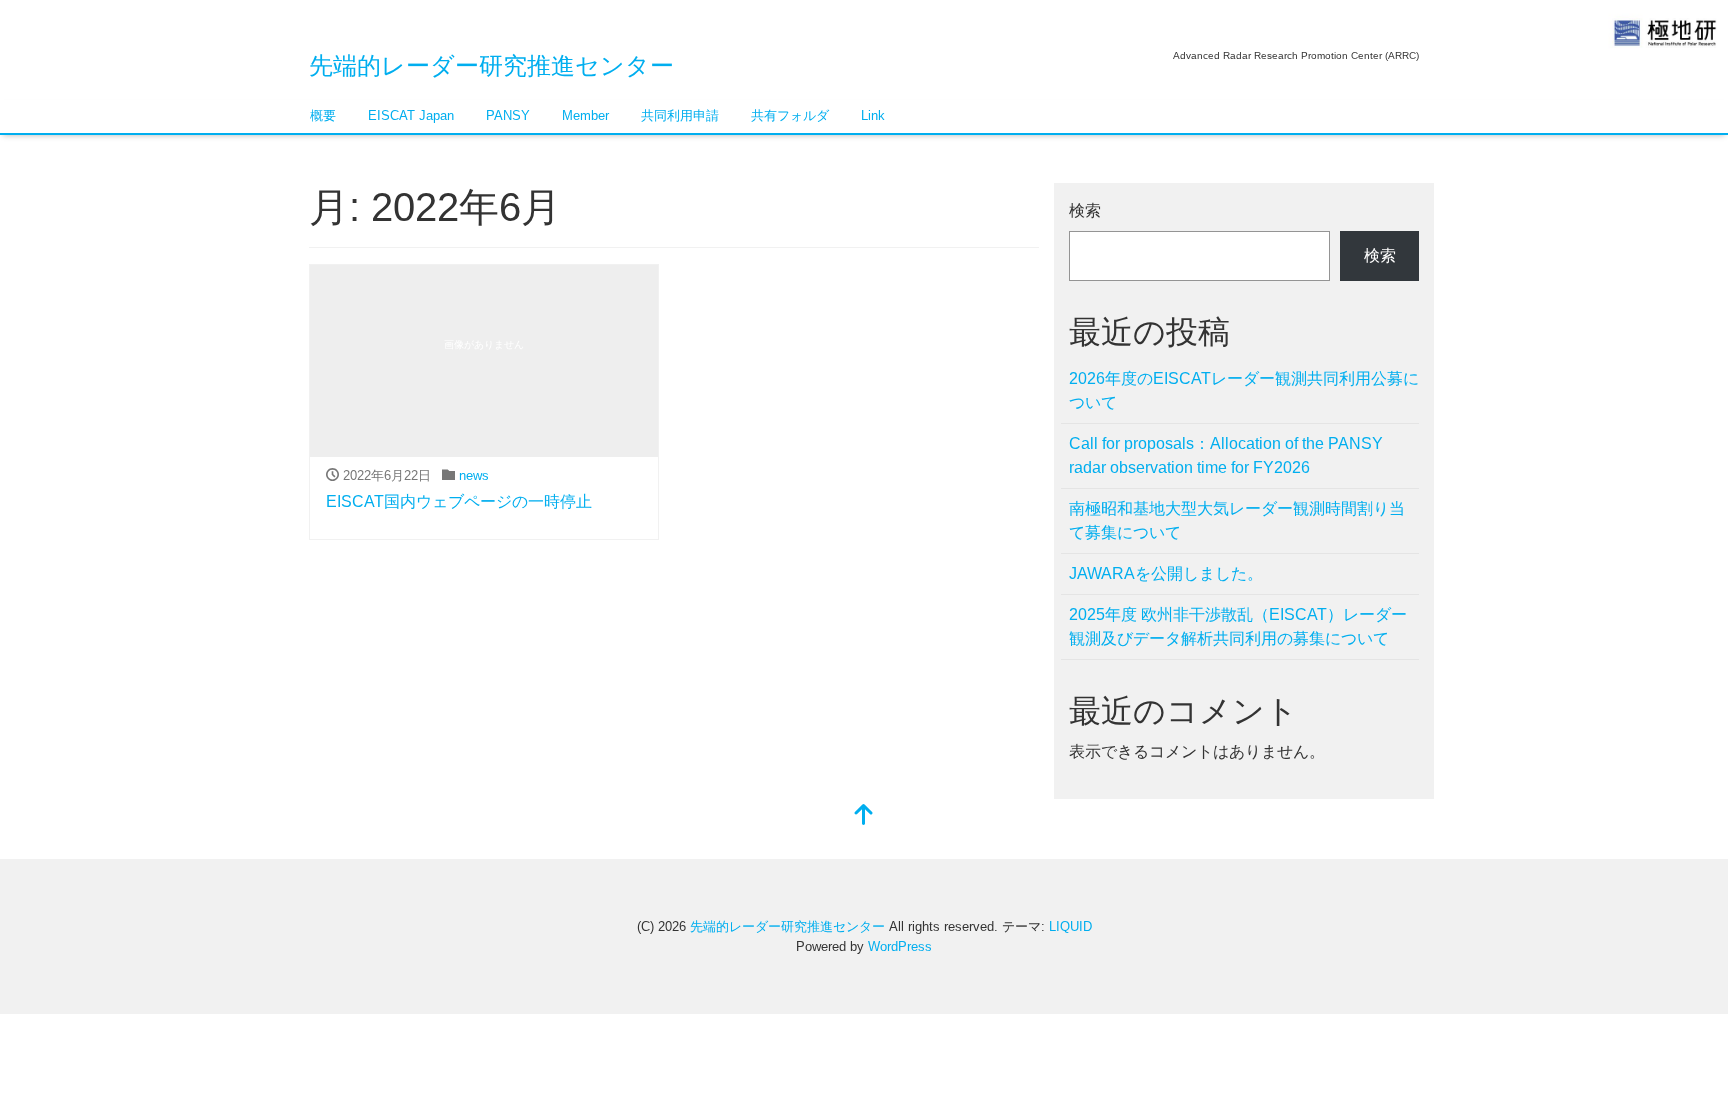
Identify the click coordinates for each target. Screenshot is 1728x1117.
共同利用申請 (680, 115)
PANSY (508, 115)
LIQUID (1070, 926)
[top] (864, 816)
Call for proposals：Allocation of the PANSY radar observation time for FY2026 (1226, 455)
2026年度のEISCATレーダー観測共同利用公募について (1244, 390)
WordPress (900, 946)
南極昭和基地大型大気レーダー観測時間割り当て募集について (1237, 520)
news (474, 475)
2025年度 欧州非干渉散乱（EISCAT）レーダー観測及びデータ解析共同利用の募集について (1238, 626)
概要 (323, 115)
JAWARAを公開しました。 (1166, 573)
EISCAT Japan (411, 115)
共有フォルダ (790, 115)
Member (585, 115)
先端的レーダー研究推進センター (491, 65)
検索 (1085, 210)
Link (873, 115)
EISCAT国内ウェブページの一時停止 (459, 501)
